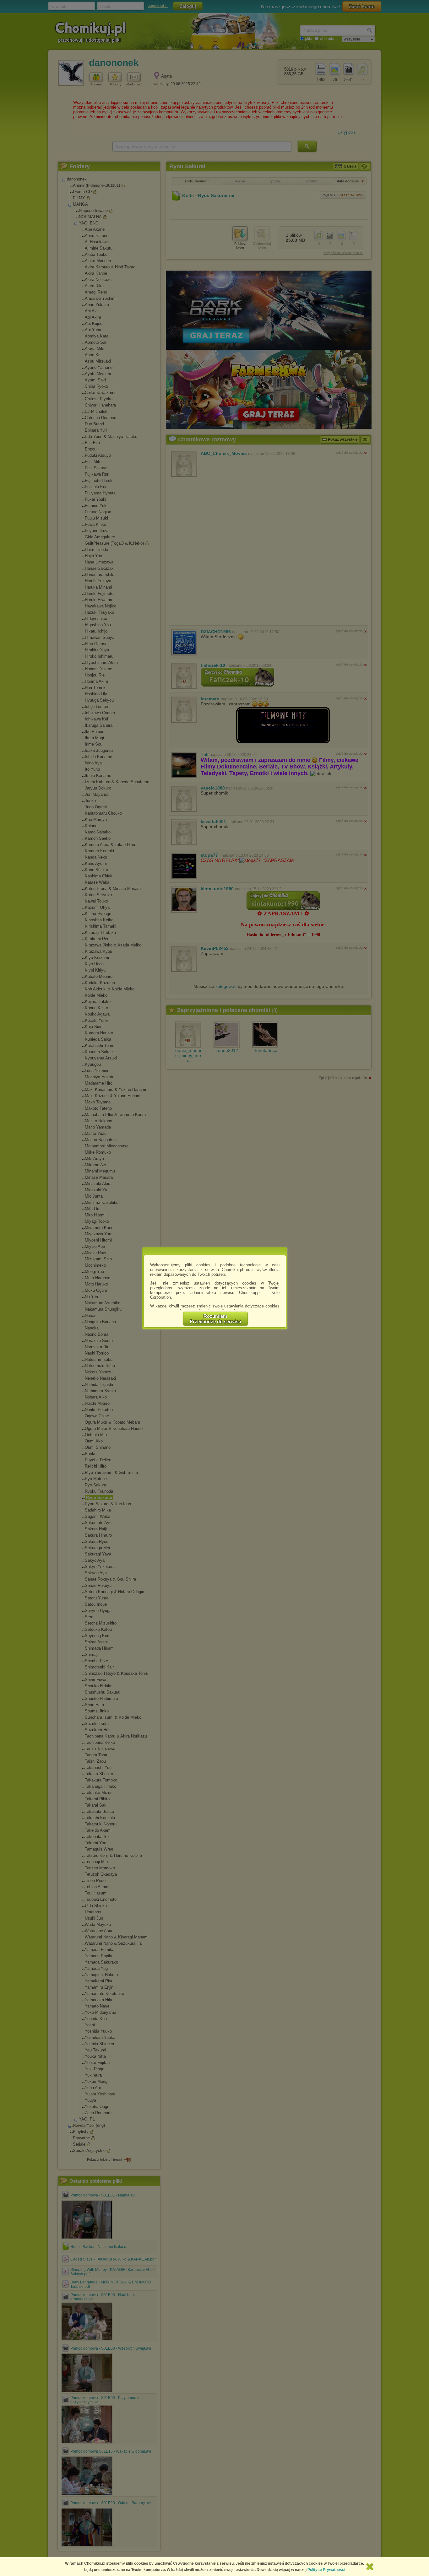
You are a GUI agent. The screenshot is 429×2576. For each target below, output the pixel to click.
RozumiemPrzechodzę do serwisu (215, 1319)
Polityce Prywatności (326, 2570)
